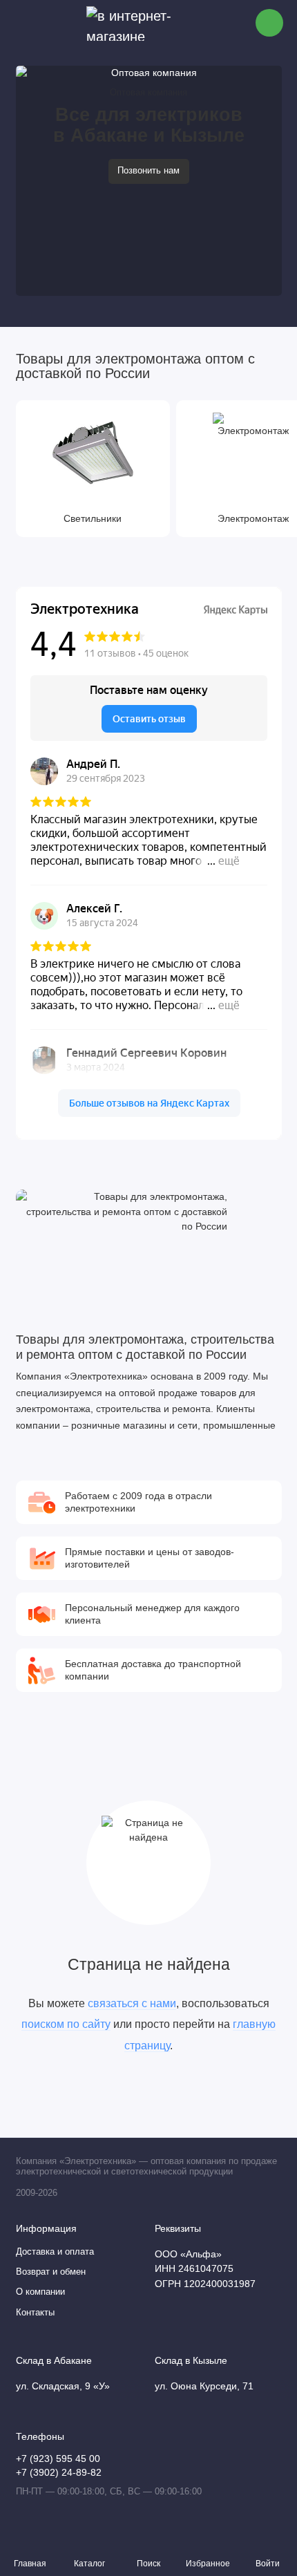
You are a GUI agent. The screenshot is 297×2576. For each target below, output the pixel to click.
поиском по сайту (66, 2024)
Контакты (35, 2313)
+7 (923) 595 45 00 (58, 2459)
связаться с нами (132, 2003)
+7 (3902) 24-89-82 (59, 2473)
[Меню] (23, 23)
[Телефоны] (269, 23)
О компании (40, 2292)
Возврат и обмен (51, 2272)
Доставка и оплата (55, 2252)
